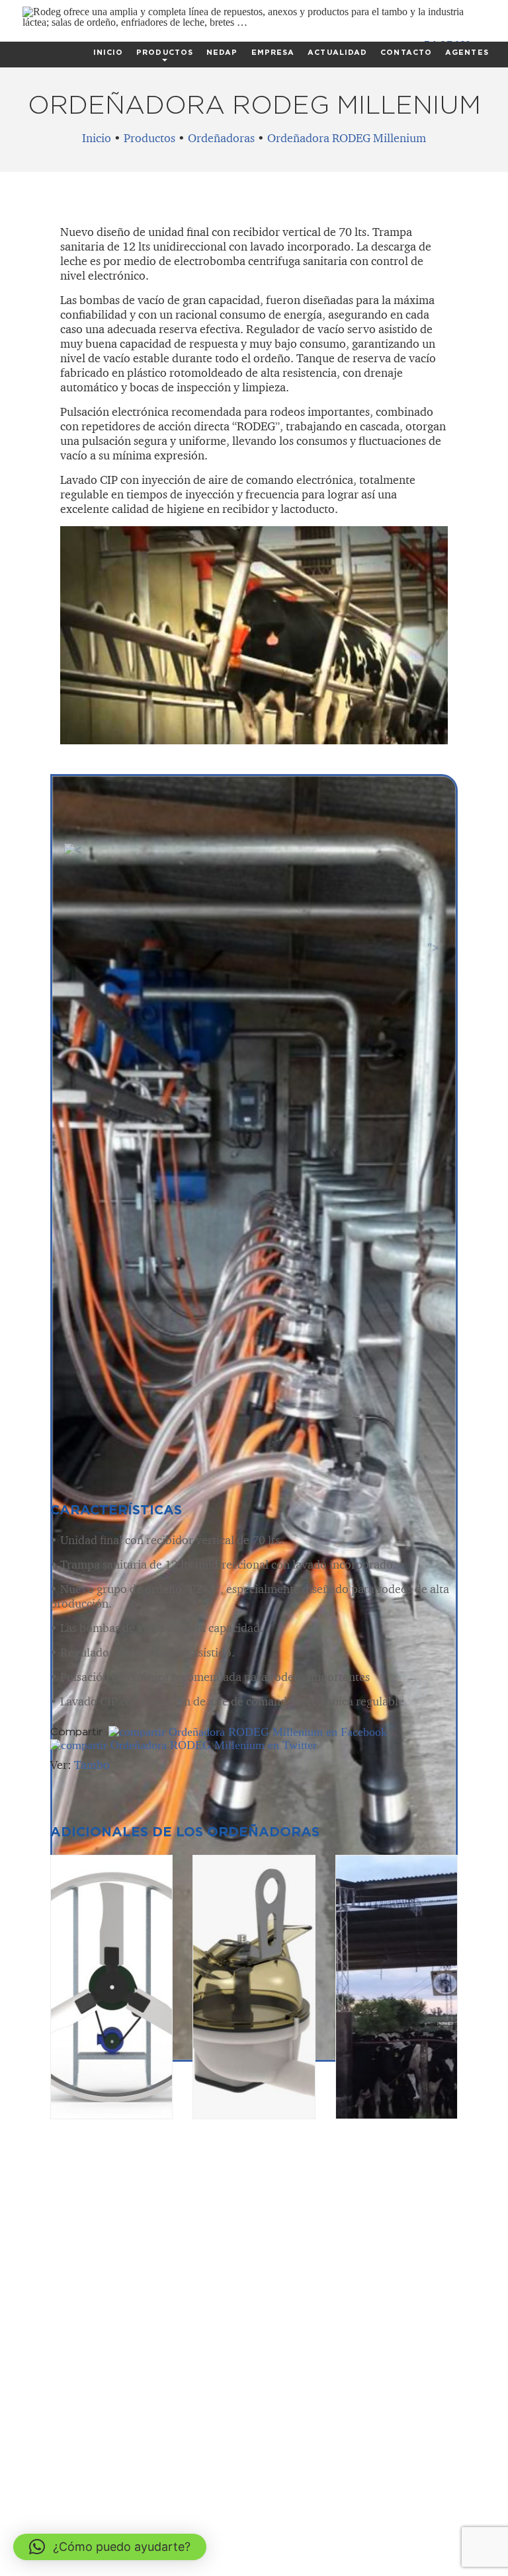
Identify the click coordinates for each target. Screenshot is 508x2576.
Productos (165, 52)
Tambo (92, 1765)
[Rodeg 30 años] (254, 22)
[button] (110, 2547)
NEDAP (222, 52)
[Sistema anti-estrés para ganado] (397, 1987)
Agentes (467, 52)
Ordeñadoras (221, 138)
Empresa (273, 52)
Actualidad (337, 52)
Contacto (406, 52)
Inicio (108, 52)
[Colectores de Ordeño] (254, 1987)
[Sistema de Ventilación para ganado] (111, 1987)
